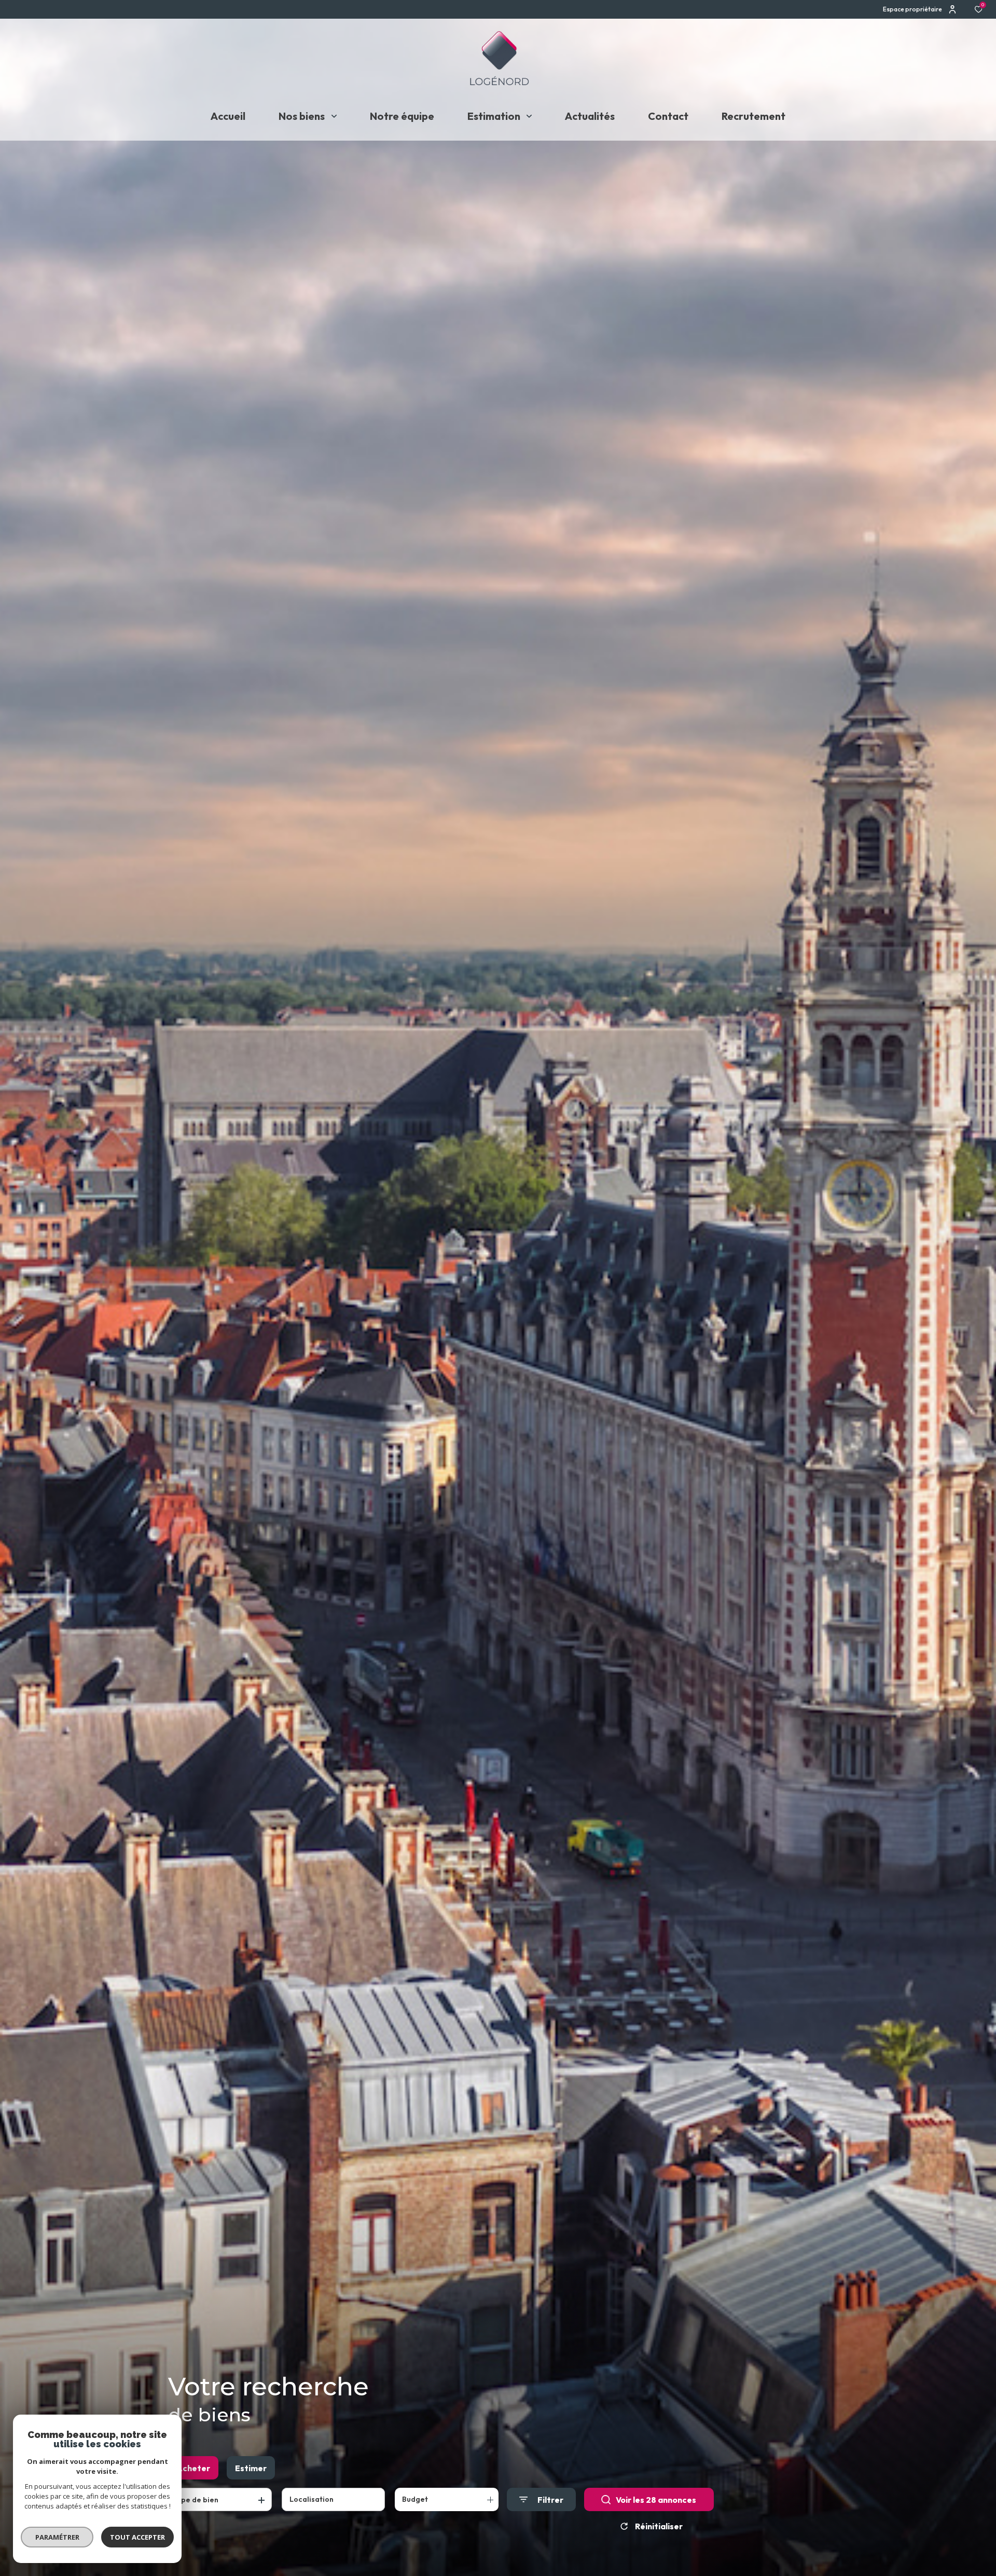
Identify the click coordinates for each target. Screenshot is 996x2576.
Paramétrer (57, 2537)
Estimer (251, 2468)
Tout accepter (137, 2537)
